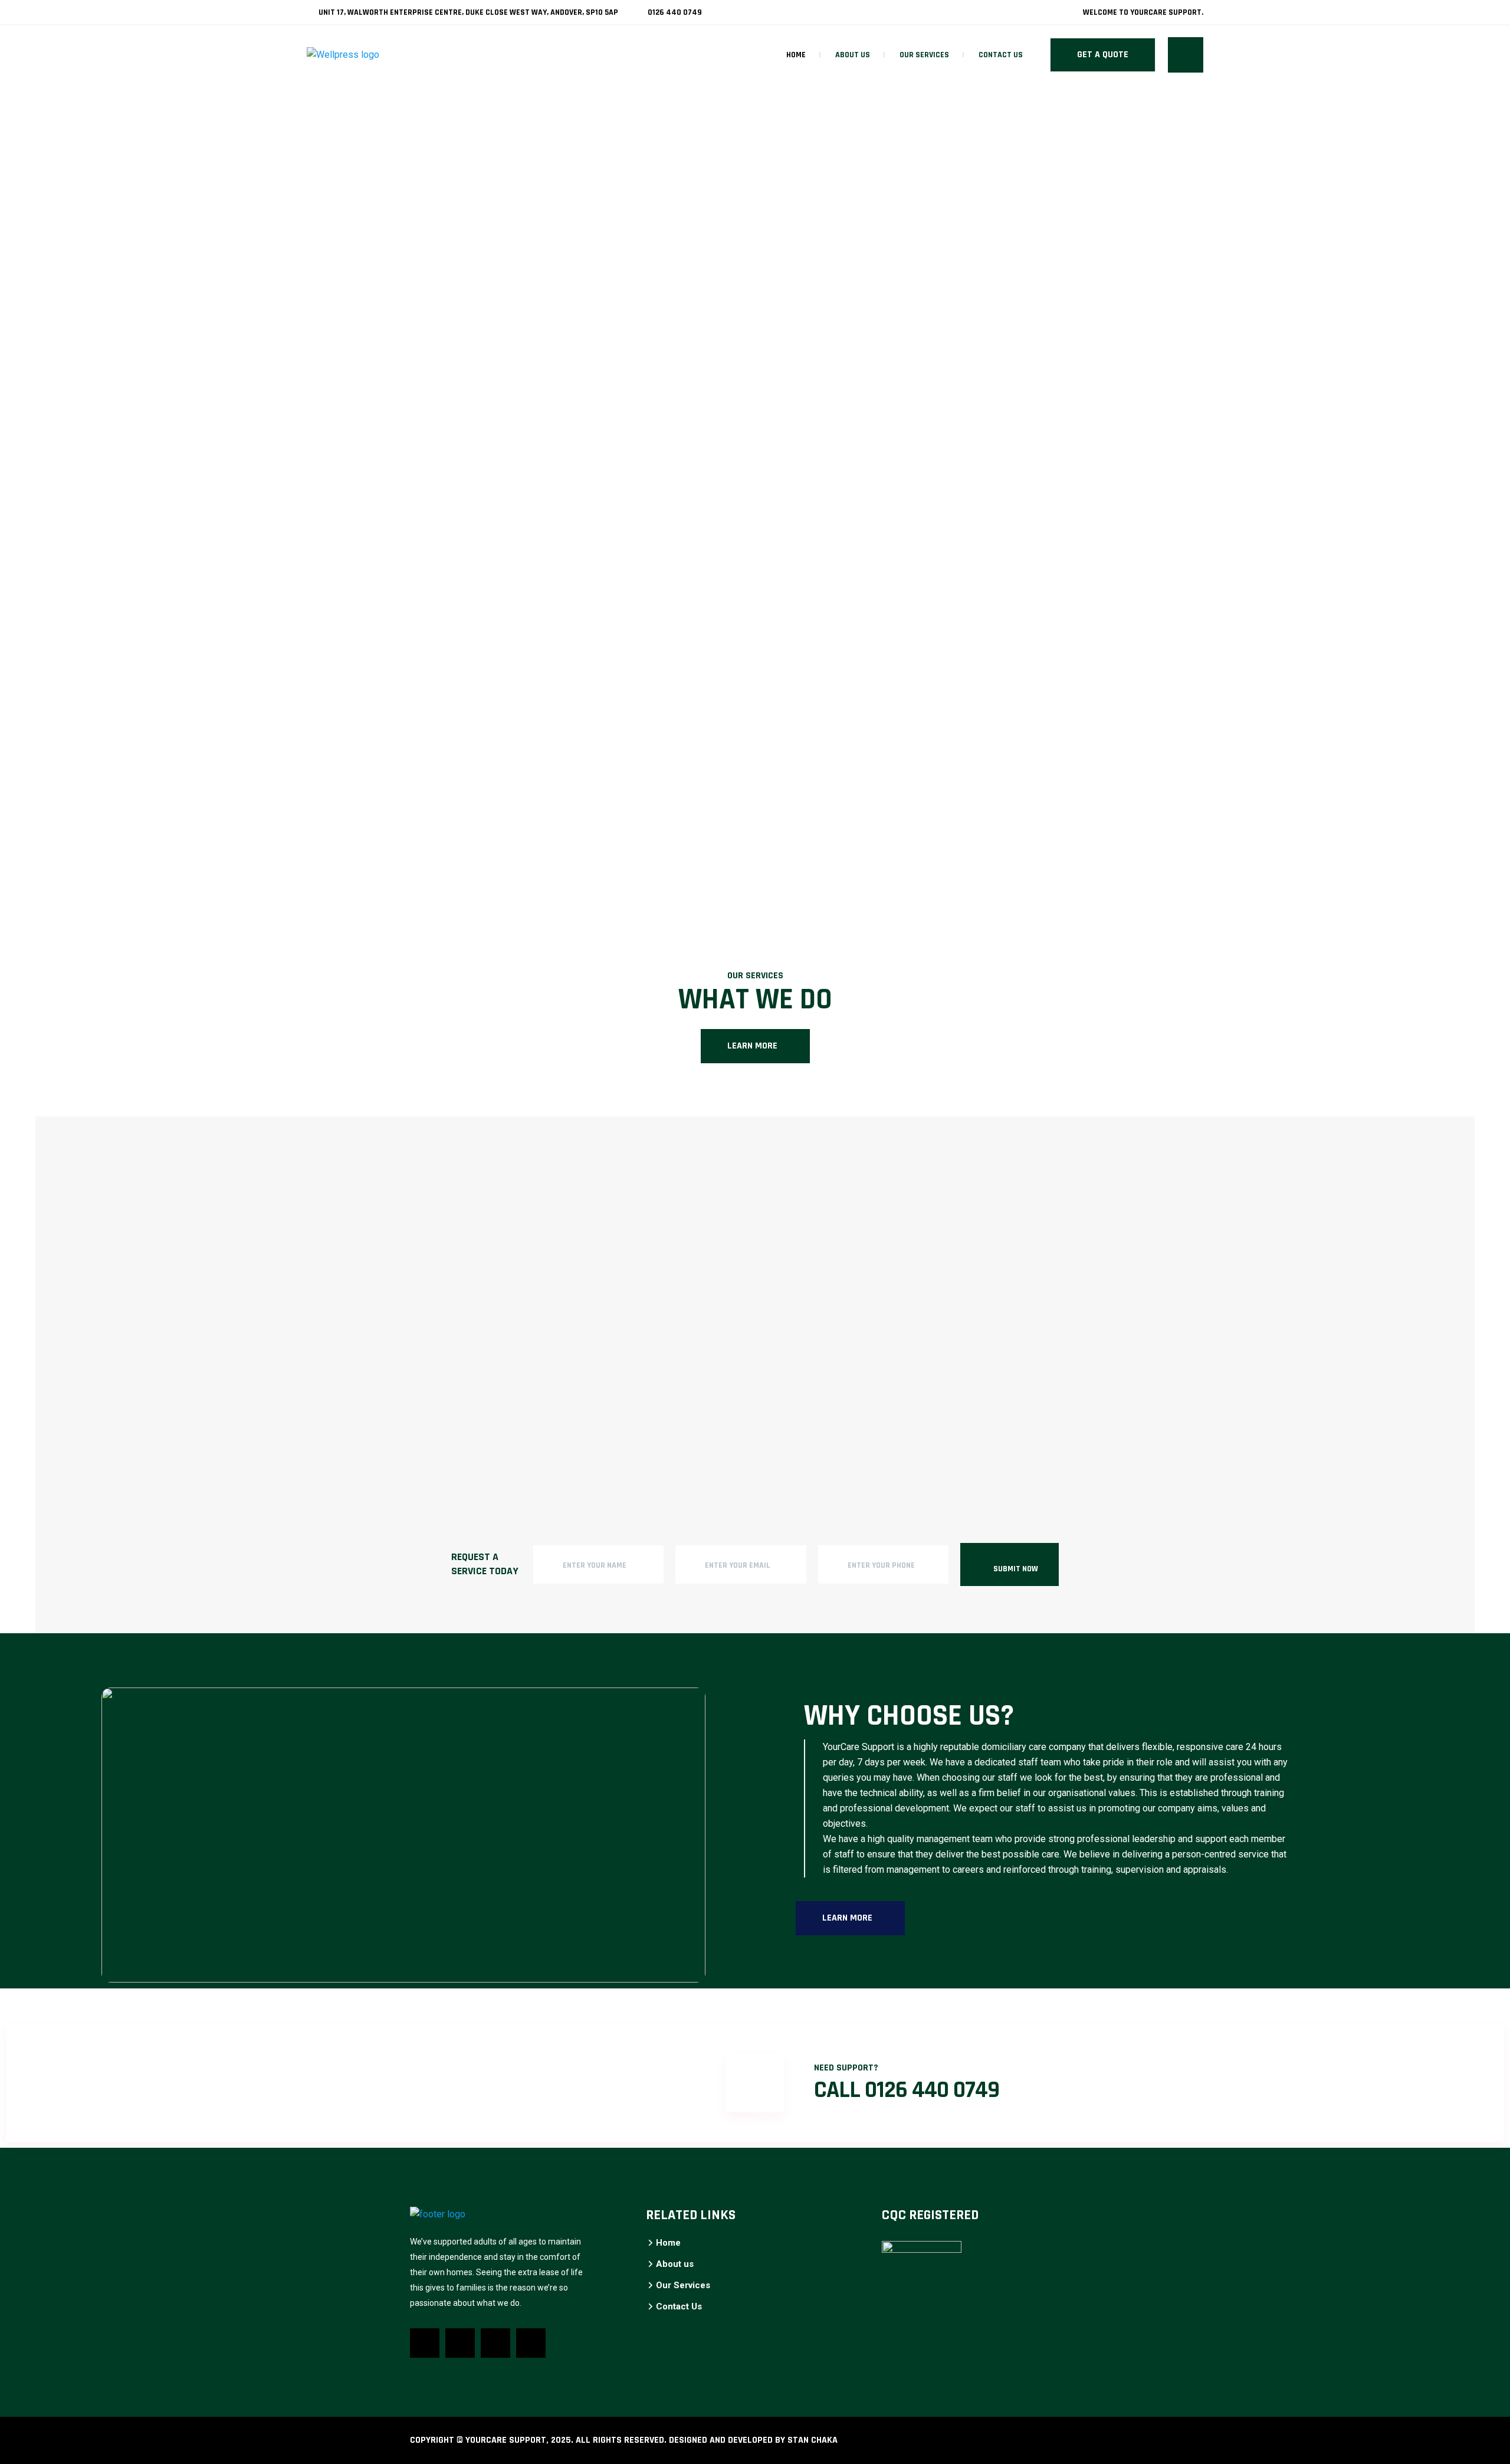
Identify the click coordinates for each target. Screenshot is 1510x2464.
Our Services (924, 55)
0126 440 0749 (674, 12)
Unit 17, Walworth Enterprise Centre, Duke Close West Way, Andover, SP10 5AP (467, 12)
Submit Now (1016, 1569)
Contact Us (1001, 55)
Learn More (752, 1046)
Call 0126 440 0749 (907, 2090)
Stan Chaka (813, 2440)
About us (853, 55)
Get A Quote (1103, 55)
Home (796, 55)
